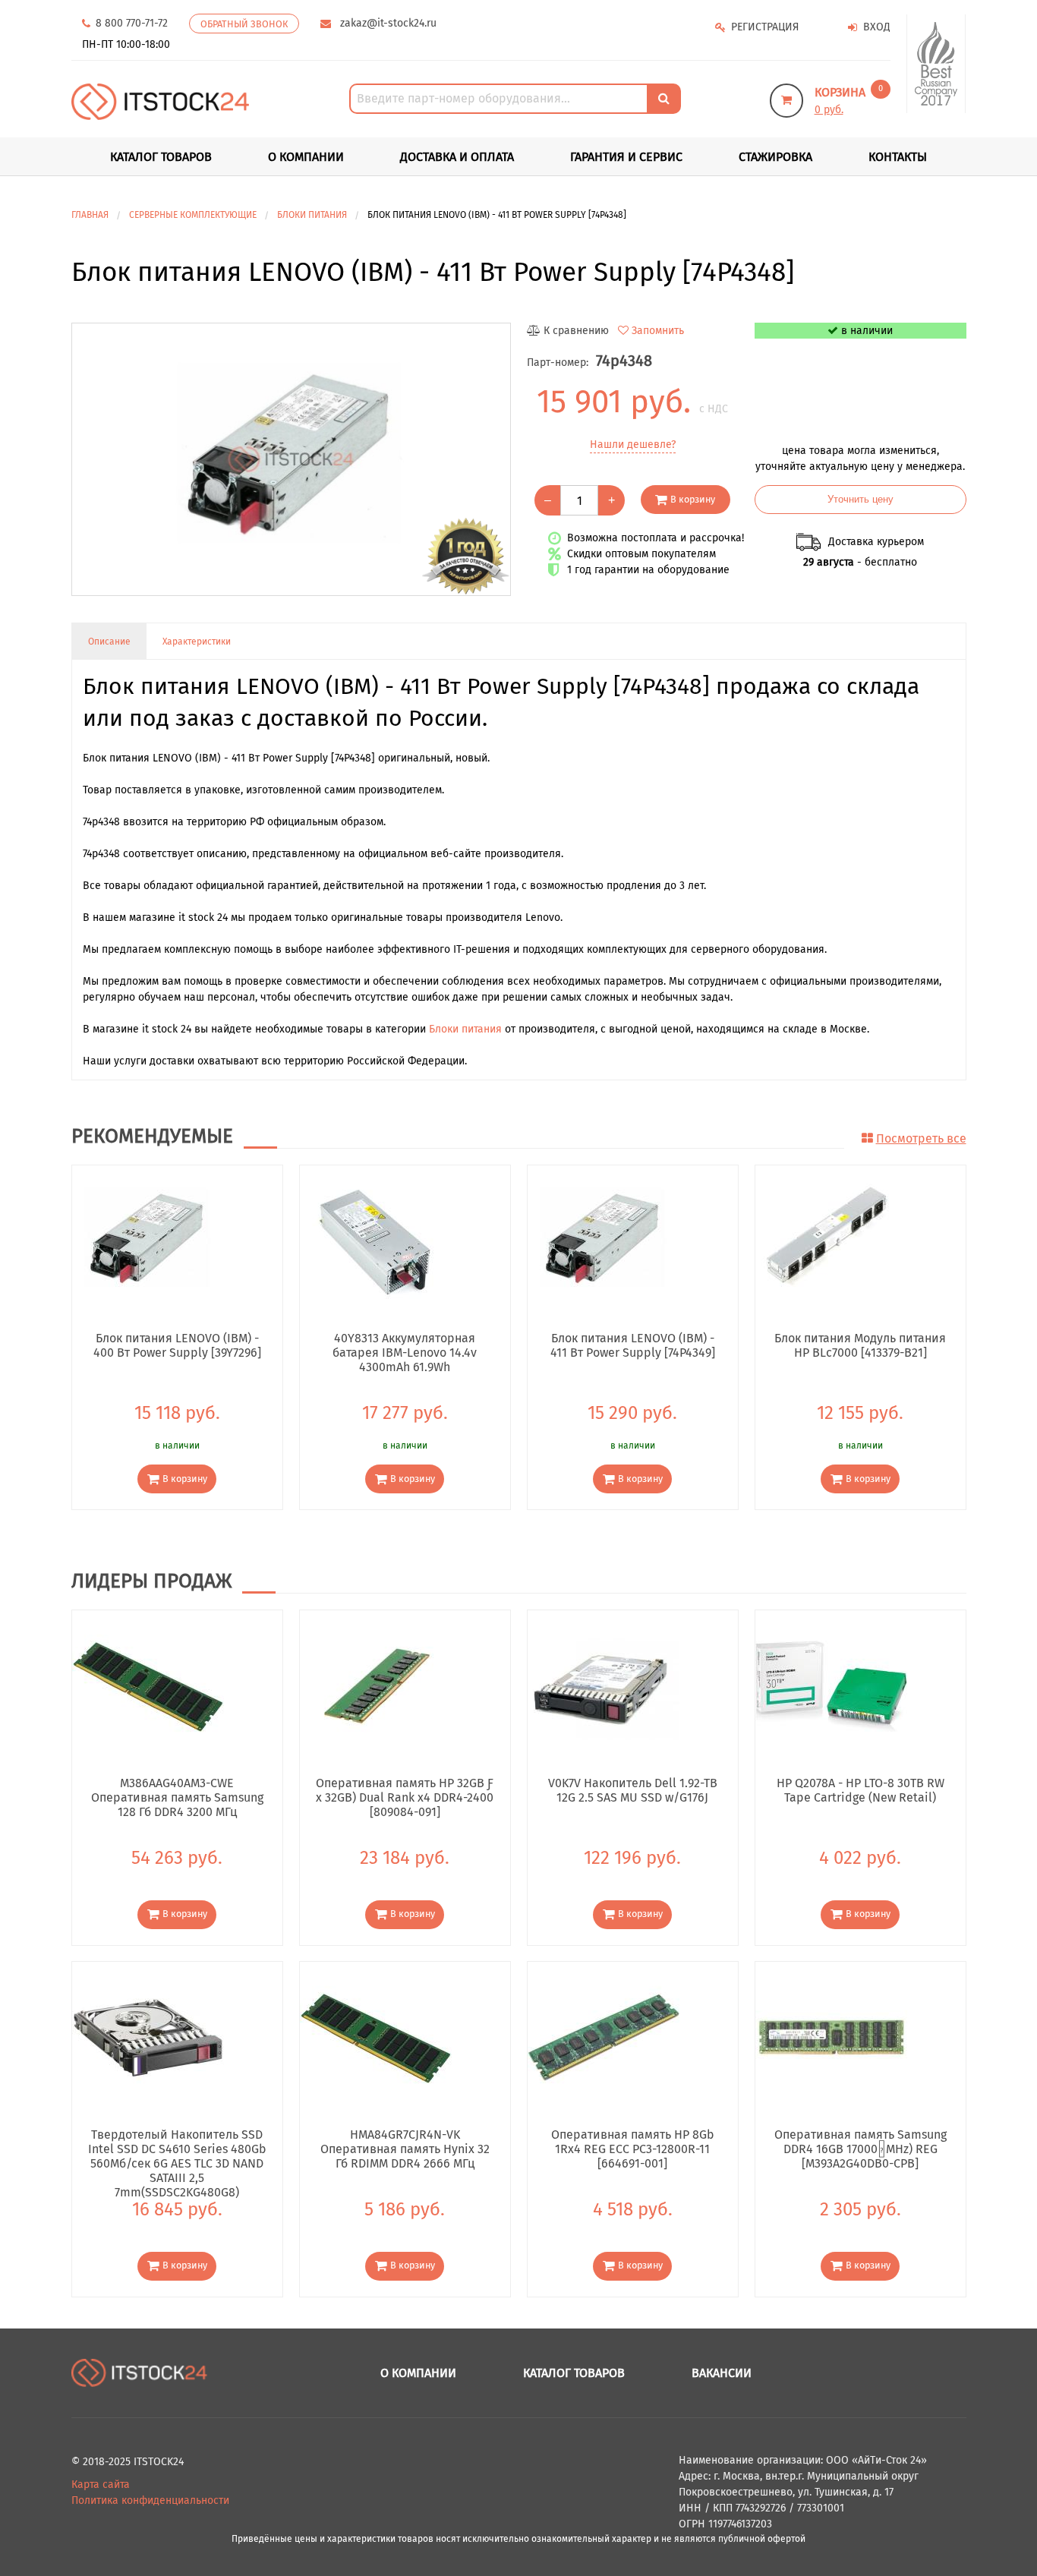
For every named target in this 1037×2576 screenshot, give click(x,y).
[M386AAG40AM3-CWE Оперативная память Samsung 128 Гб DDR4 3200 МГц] (148, 1686)
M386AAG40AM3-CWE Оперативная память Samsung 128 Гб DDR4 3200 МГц (177, 1797)
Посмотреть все (921, 1138)
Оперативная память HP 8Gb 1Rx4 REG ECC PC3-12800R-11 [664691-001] (633, 2149)
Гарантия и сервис (626, 157)
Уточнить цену (860, 500)
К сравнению (576, 331)
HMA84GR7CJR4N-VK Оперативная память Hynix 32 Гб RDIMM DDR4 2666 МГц (405, 2149)
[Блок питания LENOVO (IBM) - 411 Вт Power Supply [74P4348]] (291, 459)
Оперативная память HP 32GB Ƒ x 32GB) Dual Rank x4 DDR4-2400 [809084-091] (405, 1797)
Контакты (898, 157)
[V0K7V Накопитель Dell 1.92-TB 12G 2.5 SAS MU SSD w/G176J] (604, 1686)
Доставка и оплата (457, 157)
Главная (90, 215)
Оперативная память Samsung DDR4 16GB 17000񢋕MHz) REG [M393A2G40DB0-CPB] (860, 2149)
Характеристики (197, 642)
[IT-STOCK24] (140, 2372)
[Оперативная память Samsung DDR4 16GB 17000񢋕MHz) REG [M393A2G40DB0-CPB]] (831, 2037)
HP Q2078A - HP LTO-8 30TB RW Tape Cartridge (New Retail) (860, 1790)
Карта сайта (101, 2485)
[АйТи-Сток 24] (161, 101)
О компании (306, 157)
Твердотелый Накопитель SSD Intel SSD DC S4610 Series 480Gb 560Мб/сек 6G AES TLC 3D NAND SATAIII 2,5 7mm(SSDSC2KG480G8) (177, 2149)
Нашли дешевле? (633, 445)
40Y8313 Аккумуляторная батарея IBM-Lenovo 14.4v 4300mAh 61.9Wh (405, 1352)
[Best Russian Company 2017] (936, 64)
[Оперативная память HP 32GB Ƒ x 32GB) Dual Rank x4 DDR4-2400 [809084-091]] (376, 1686)
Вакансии (722, 2373)
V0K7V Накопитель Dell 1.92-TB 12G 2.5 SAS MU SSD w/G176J (633, 1790)
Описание (109, 642)
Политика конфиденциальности (150, 2500)
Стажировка (775, 157)
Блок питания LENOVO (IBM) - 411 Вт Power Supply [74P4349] (633, 1345)
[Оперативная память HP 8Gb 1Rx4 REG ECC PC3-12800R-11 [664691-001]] (604, 2037)
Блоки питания (465, 1029)
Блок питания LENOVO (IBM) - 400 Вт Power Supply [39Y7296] (177, 1345)
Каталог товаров (574, 2373)
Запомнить (658, 331)
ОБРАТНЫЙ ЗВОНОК (244, 24)
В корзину (693, 499)
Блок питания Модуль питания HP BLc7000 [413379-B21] (860, 1345)
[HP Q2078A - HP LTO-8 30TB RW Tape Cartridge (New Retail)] (831, 1686)
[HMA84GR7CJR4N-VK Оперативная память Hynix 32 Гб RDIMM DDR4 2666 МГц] (376, 2037)
